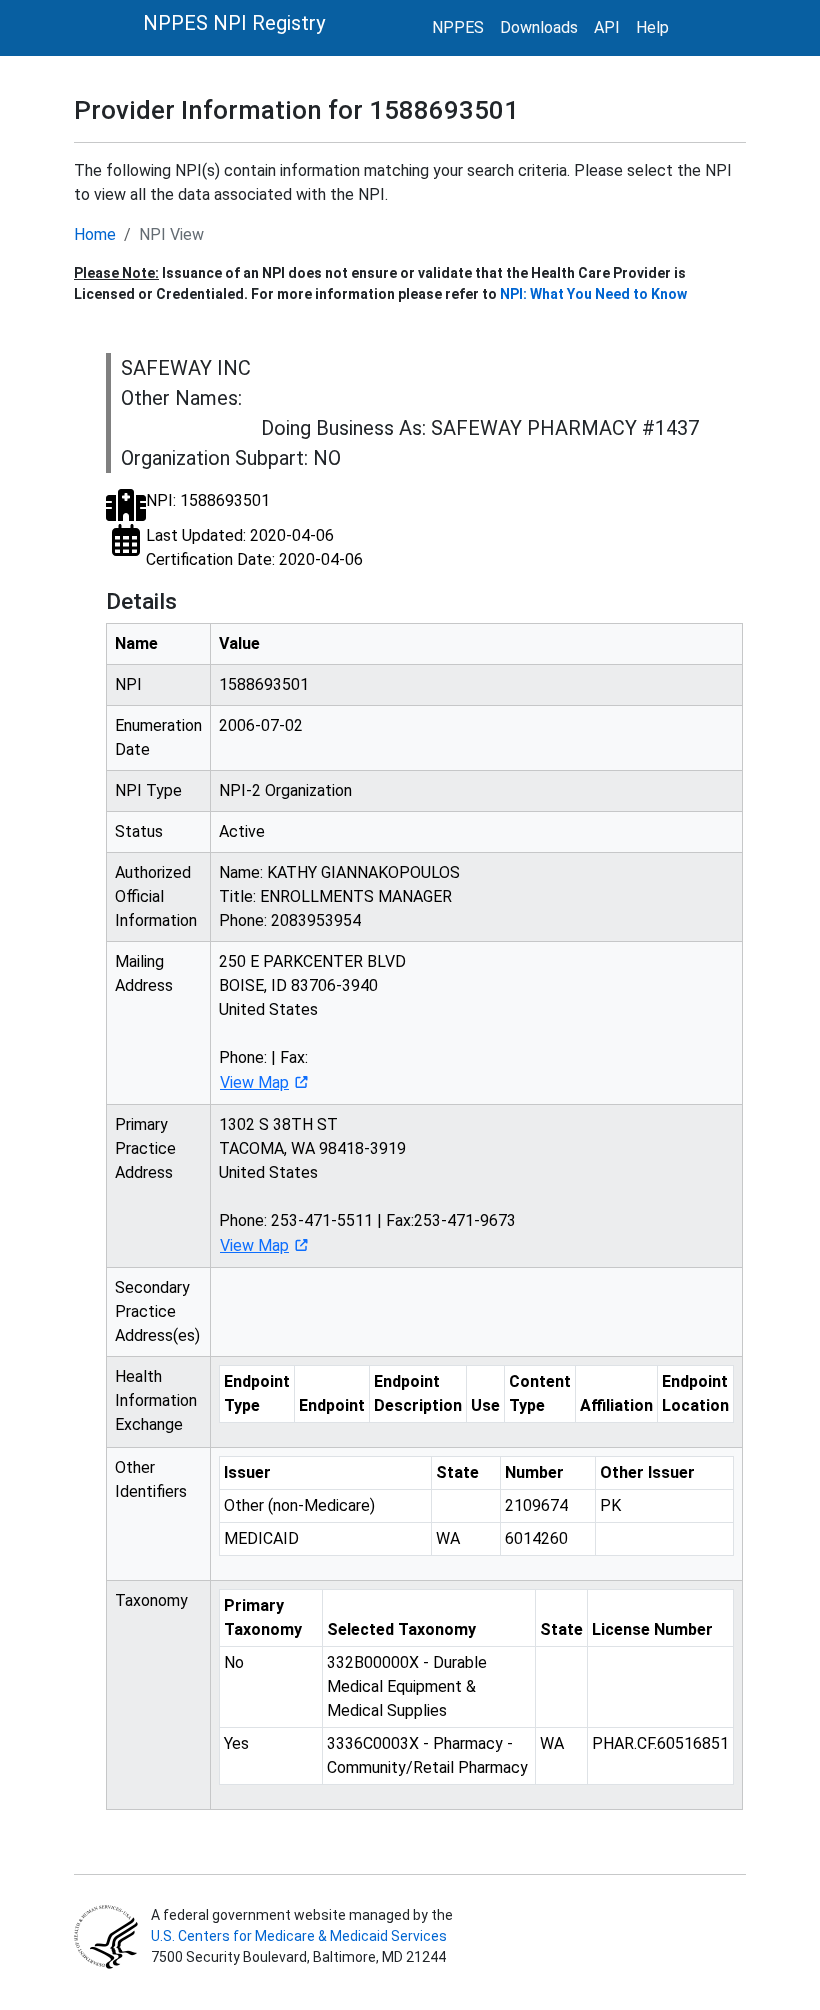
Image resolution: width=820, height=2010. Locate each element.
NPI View (171, 234)
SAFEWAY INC (186, 368)
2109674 (536, 1505)
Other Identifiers (151, 1479)
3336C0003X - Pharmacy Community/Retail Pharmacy (427, 1755)
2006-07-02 (261, 725)
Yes (236, 1743)
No (234, 1662)
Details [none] (141, 601)
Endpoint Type (257, 1393)
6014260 (536, 1538)
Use (485, 1405)
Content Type (540, 1393)
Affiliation (616, 1405)
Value (239, 643)
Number (534, 1472)
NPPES (458, 27)
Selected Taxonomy (401, 1629)
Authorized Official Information (156, 896)
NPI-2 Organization (285, 790)
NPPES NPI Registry (234, 23)
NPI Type (148, 790)
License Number (652, 1629)
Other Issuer (647, 1472)
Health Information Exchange (156, 1400)
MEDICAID (261, 1538)
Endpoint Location (695, 1393)
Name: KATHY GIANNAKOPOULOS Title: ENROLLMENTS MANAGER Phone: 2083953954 (339, 896)
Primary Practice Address (145, 1148)
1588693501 (264, 684)
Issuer (247, 1472)
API (607, 27)
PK (610, 1505)
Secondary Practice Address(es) (157, 1311)
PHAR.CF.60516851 (660, 1743)
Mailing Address (144, 973)
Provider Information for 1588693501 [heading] (296, 110)
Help (652, 27)
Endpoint (332, 1405)
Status (139, 831)
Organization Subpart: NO (231, 458)
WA (448, 1538)
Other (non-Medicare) (299, 1505)
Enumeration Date (158, 737)
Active (242, 831)
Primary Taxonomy (263, 1617)
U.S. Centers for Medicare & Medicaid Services (299, 1936)
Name (136, 643)
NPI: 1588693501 (208, 500)
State (457, 1472)
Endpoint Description (418, 1393)
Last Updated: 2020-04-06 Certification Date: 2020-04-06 (254, 547)
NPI (128, 684)
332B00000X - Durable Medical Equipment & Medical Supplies (407, 1686)
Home (95, 234)
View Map (254, 1082)
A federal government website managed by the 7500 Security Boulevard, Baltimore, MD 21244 (300, 1936)
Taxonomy (151, 1600)
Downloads (539, 27)
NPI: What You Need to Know (593, 294)
